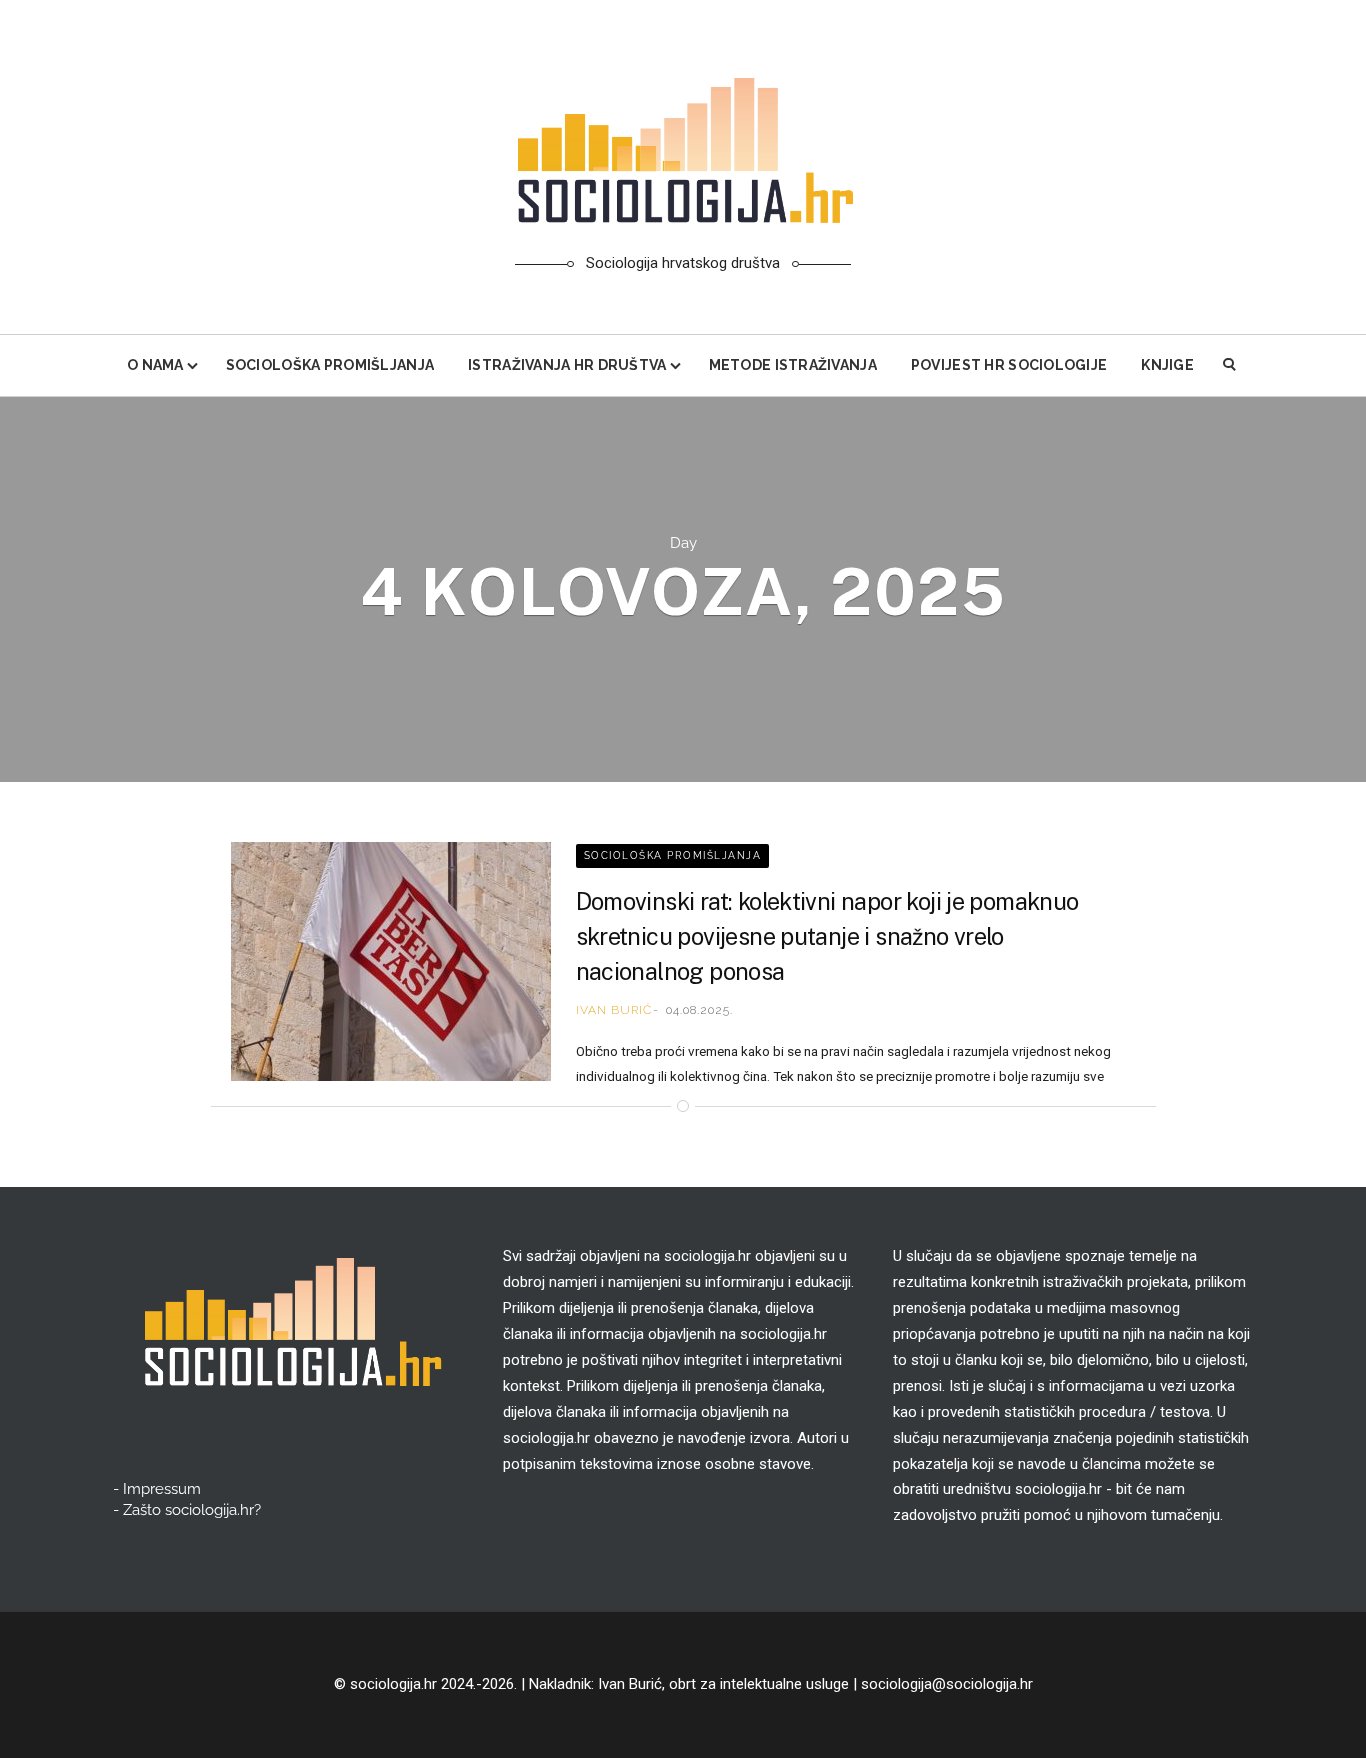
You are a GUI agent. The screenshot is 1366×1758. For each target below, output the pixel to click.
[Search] (1230, 365)
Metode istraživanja (793, 365)
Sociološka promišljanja (330, 365)
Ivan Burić (614, 1010)
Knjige (1167, 365)
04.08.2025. (699, 1010)
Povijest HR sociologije (1009, 365)
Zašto (192, 1510)
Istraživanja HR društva (567, 365)
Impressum (162, 1489)
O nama (155, 365)
